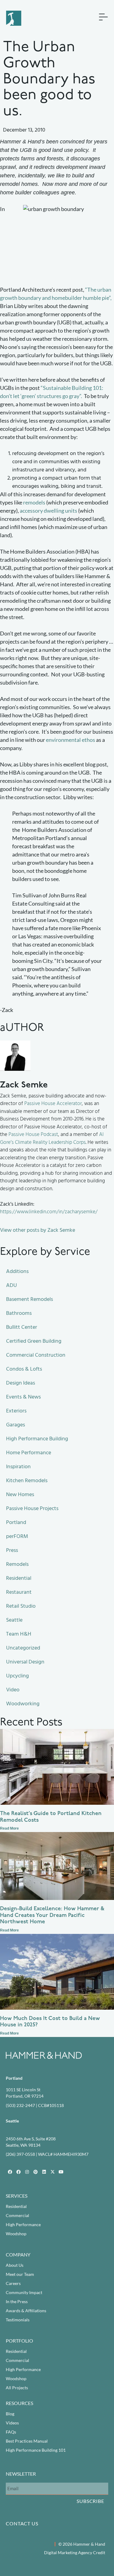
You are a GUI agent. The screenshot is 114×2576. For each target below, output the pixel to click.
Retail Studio (21, 1606)
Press (12, 1550)
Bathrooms (19, 1313)
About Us (15, 2265)
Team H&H (19, 1634)
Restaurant (19, 1592)
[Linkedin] (44, 2172)
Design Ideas (21, 1383)
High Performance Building (37, 1439)
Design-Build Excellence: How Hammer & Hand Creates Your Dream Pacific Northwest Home (52, 1916)
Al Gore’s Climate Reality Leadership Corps (52, 1138)
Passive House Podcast (33, 1134)
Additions (17, 1271)
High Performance (23, 2224)
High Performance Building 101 (36, 2450)
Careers (13, 2283)
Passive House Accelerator (53, 1104)
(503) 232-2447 (20, 2105)
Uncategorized (23, 1648)
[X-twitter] (53, 2172)
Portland (16, 1522)
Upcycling (17, 1676)
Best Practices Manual (27, 2441)
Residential (19, 1578)
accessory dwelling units (48, 511)
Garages (16, 1425)
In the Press (17, 2301)
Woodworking (23, 1704)
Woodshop (16, 2234)
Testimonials (18, 2320)
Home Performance (29, 1453)
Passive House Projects (32, 1508)
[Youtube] (61, 2172)
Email (11, 2477)
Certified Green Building (34, 1341)
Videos (12, 2423)
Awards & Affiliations (26, 2311)
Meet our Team (20, 2274)
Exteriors (16, 1411)
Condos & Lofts (24, 1369)
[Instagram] (27, 2172)
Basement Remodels (29, 1299)
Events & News (23, 1397)
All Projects (17, 2388)
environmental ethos (71, 740)
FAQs (11, 2432)
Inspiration (18, 1467)
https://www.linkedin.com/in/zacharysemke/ (49, 1212)
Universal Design (25, 1662)
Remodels (17, 1564)
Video (13, 1690)
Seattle (14, 1620)
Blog (10, 2414)
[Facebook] (10, 2172)
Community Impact (24, 2292)
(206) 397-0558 (20, 2154)
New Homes (20, 1494)
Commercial (17, 2215)
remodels (34, 502)
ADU (12, 1285)
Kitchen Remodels (27, 1481)
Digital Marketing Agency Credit (75, 2553)
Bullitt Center (22, 1327)
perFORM (17, 1536)
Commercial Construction (36, 1355)
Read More (9, 1828)
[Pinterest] (36, 2172)
